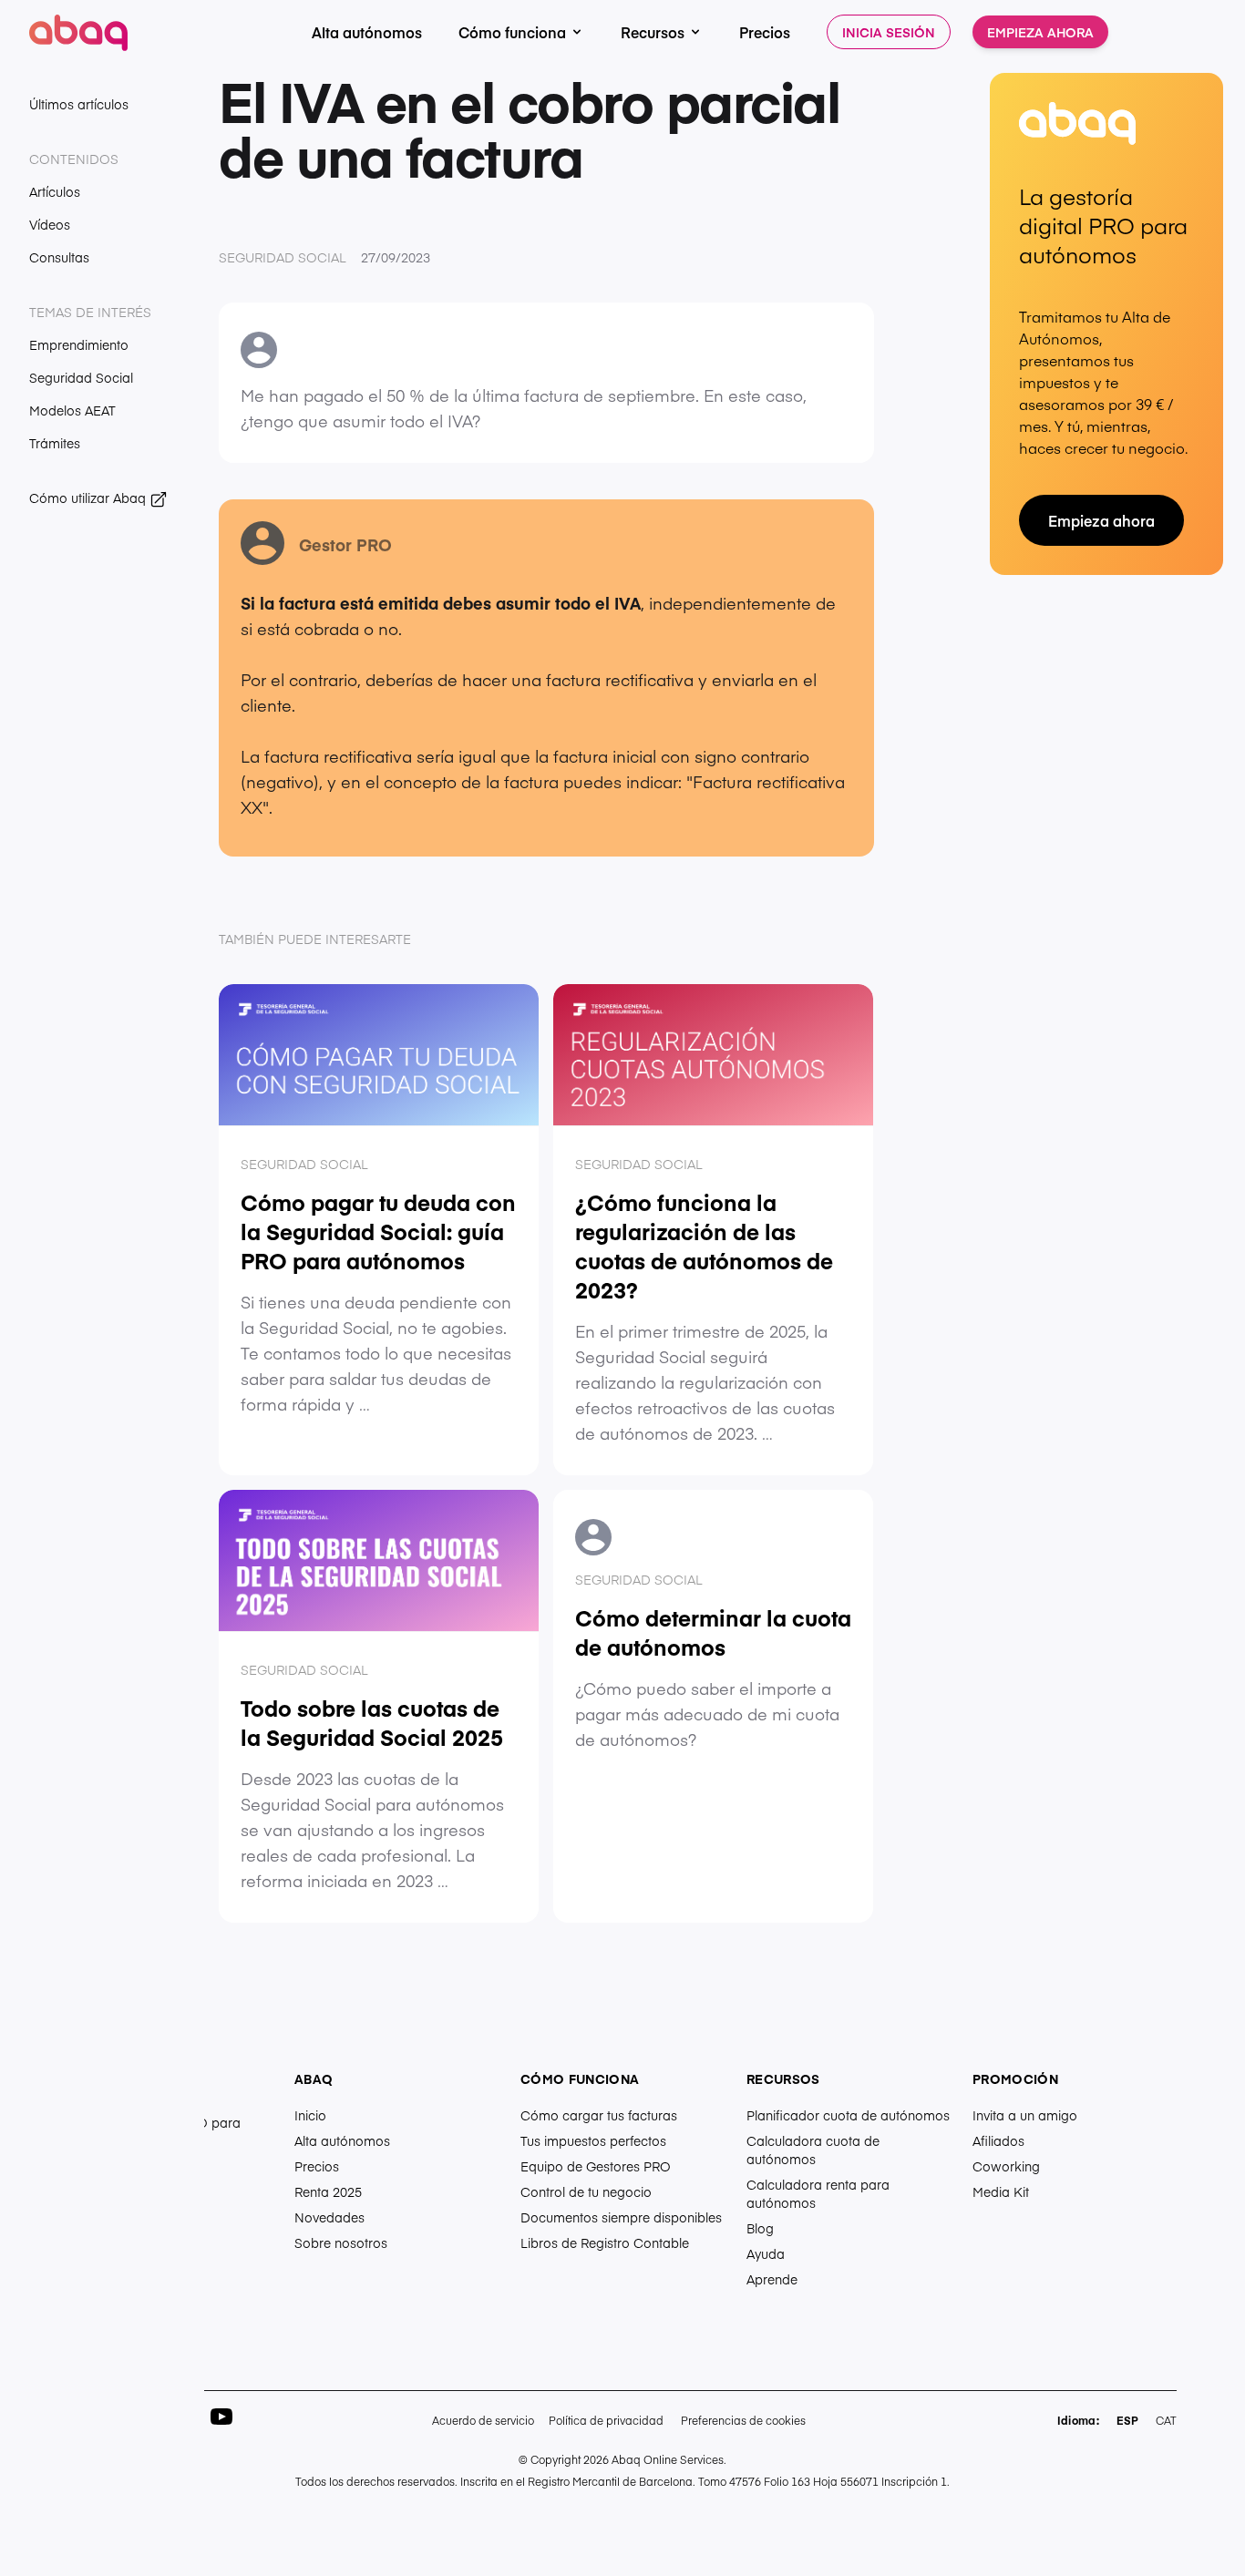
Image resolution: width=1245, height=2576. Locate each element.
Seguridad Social (81, 377)
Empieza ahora (1040, 32)
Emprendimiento (79, 344)
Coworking (1006, 2166)
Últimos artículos (79, 104)
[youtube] (221, 2417)
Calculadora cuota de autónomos (813, 2150)
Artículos (55, 191)
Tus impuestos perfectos (593, 2140)
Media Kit (1001, 2191)
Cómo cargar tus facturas (599, 2115)
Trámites (55, 443)
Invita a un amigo (1025, 2115)
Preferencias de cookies (743, 2420)
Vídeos (50, 224)
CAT (1166, 2420)
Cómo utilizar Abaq (89, 498)
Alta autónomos (367, 32)
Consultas (59, 257)
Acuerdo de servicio (483, 2420)
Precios (765, 32)
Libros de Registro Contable (605, 2242)
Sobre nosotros (341, 2242)
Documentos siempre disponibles (621, 2217)
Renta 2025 (328, 2191)
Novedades (329, 2217)
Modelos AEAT (72, 410)
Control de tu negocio (586, 2191)
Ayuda (766, 2253)
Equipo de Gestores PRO (596, 2166)
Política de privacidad (606, 2420)
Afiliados (998, 2140)
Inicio (310, 2115)
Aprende (772, 2279)
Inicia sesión (889, 32)
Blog (760, 2228)
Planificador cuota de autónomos (848, 2115)
